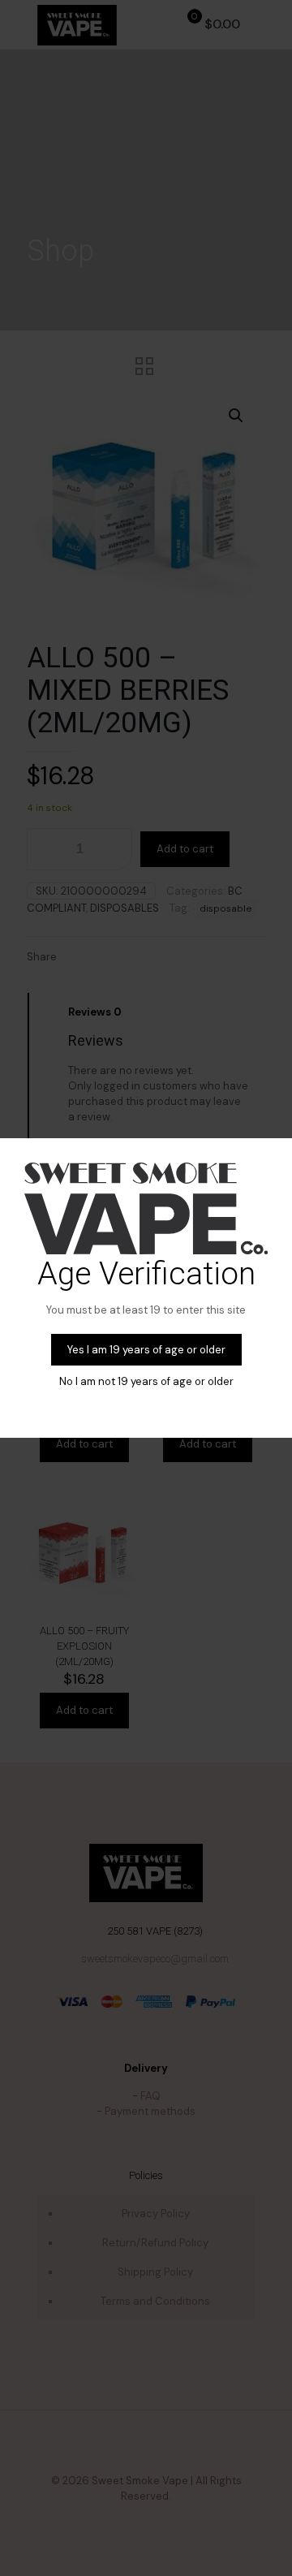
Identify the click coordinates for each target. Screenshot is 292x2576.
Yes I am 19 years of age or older (146, 1350)
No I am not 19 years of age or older (146, 1381)
